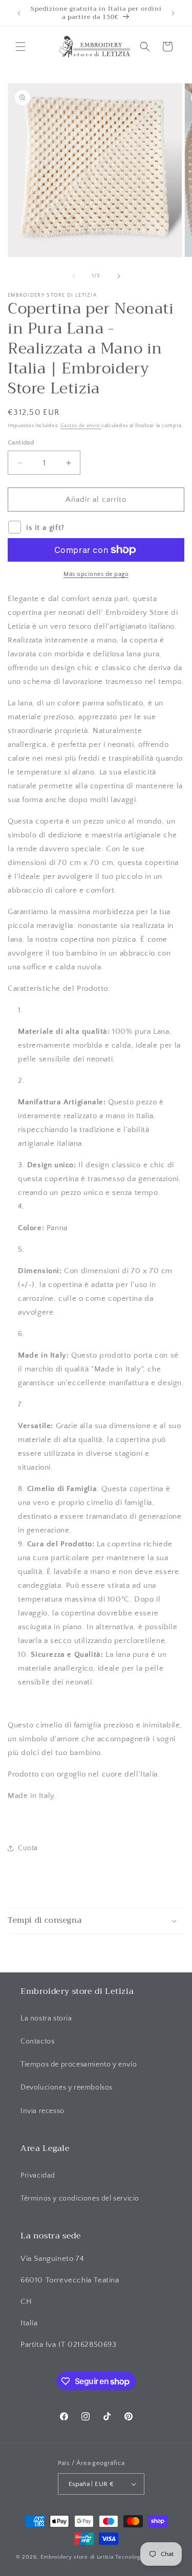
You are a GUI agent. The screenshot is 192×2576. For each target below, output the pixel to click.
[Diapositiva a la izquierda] (74, 276)
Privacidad (38, 2175)
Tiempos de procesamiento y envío (79, 2064)
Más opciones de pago (96, 574)
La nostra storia (46, 2018)
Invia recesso (42, 2111)
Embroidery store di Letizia (78, 2557)
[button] (20, 47)
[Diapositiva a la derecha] (119, 276)
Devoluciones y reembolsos (67, 2088)
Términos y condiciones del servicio (80, 2199)
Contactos (37, 2041)
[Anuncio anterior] (19, 13)
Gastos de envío (81, 426)
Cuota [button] (28, 1848)
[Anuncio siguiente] (173, 13)
